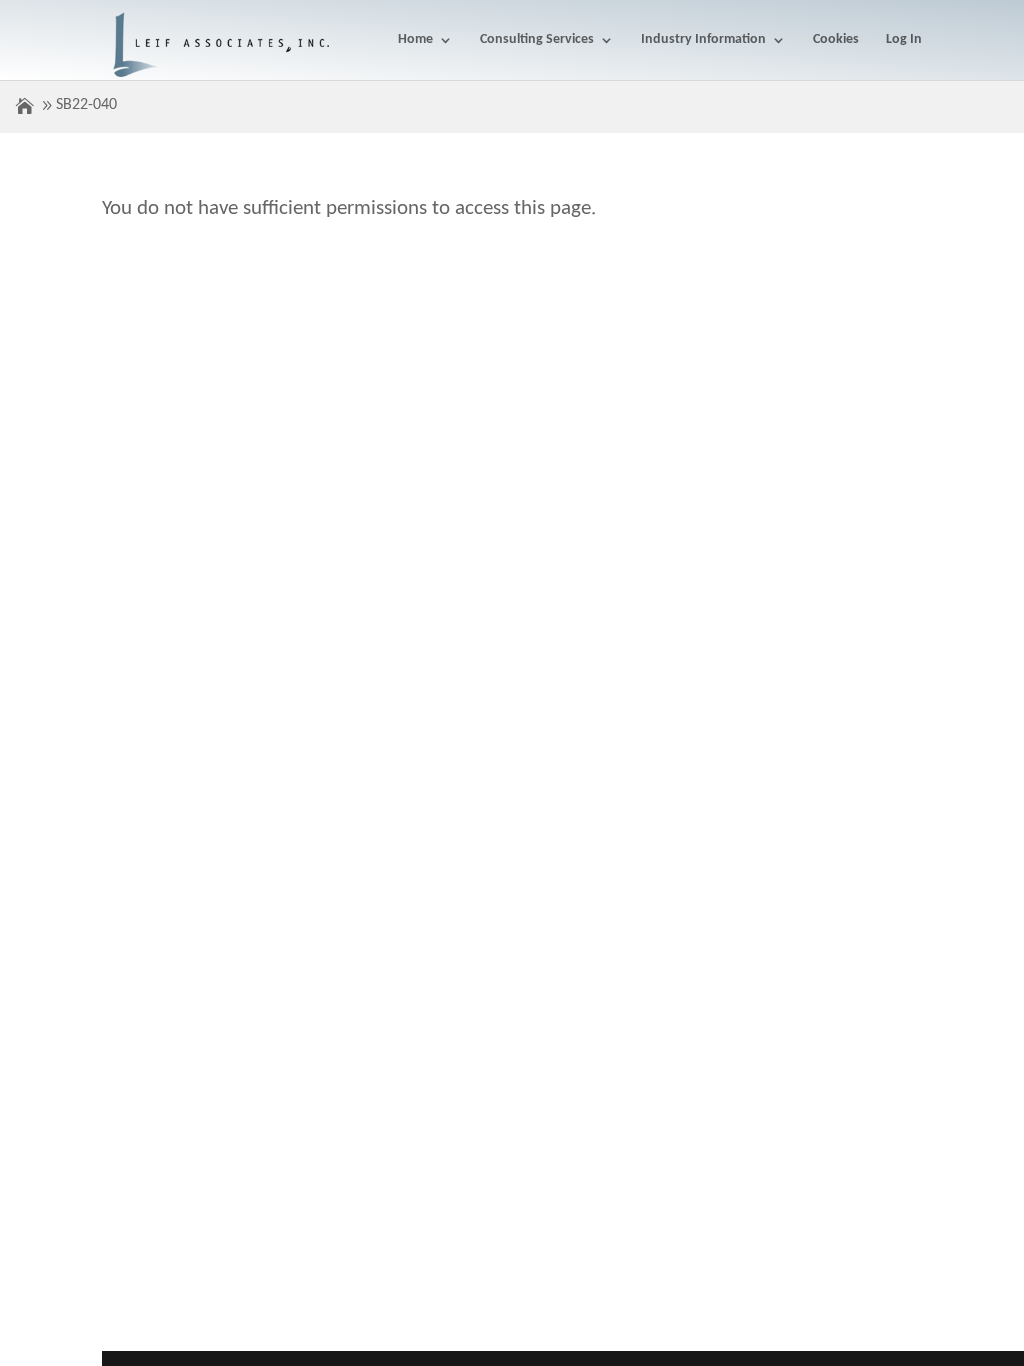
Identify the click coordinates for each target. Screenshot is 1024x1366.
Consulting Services (537, 40)
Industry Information (703, 40)
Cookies (836, 40)
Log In (904, 40)
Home (415, 40)
